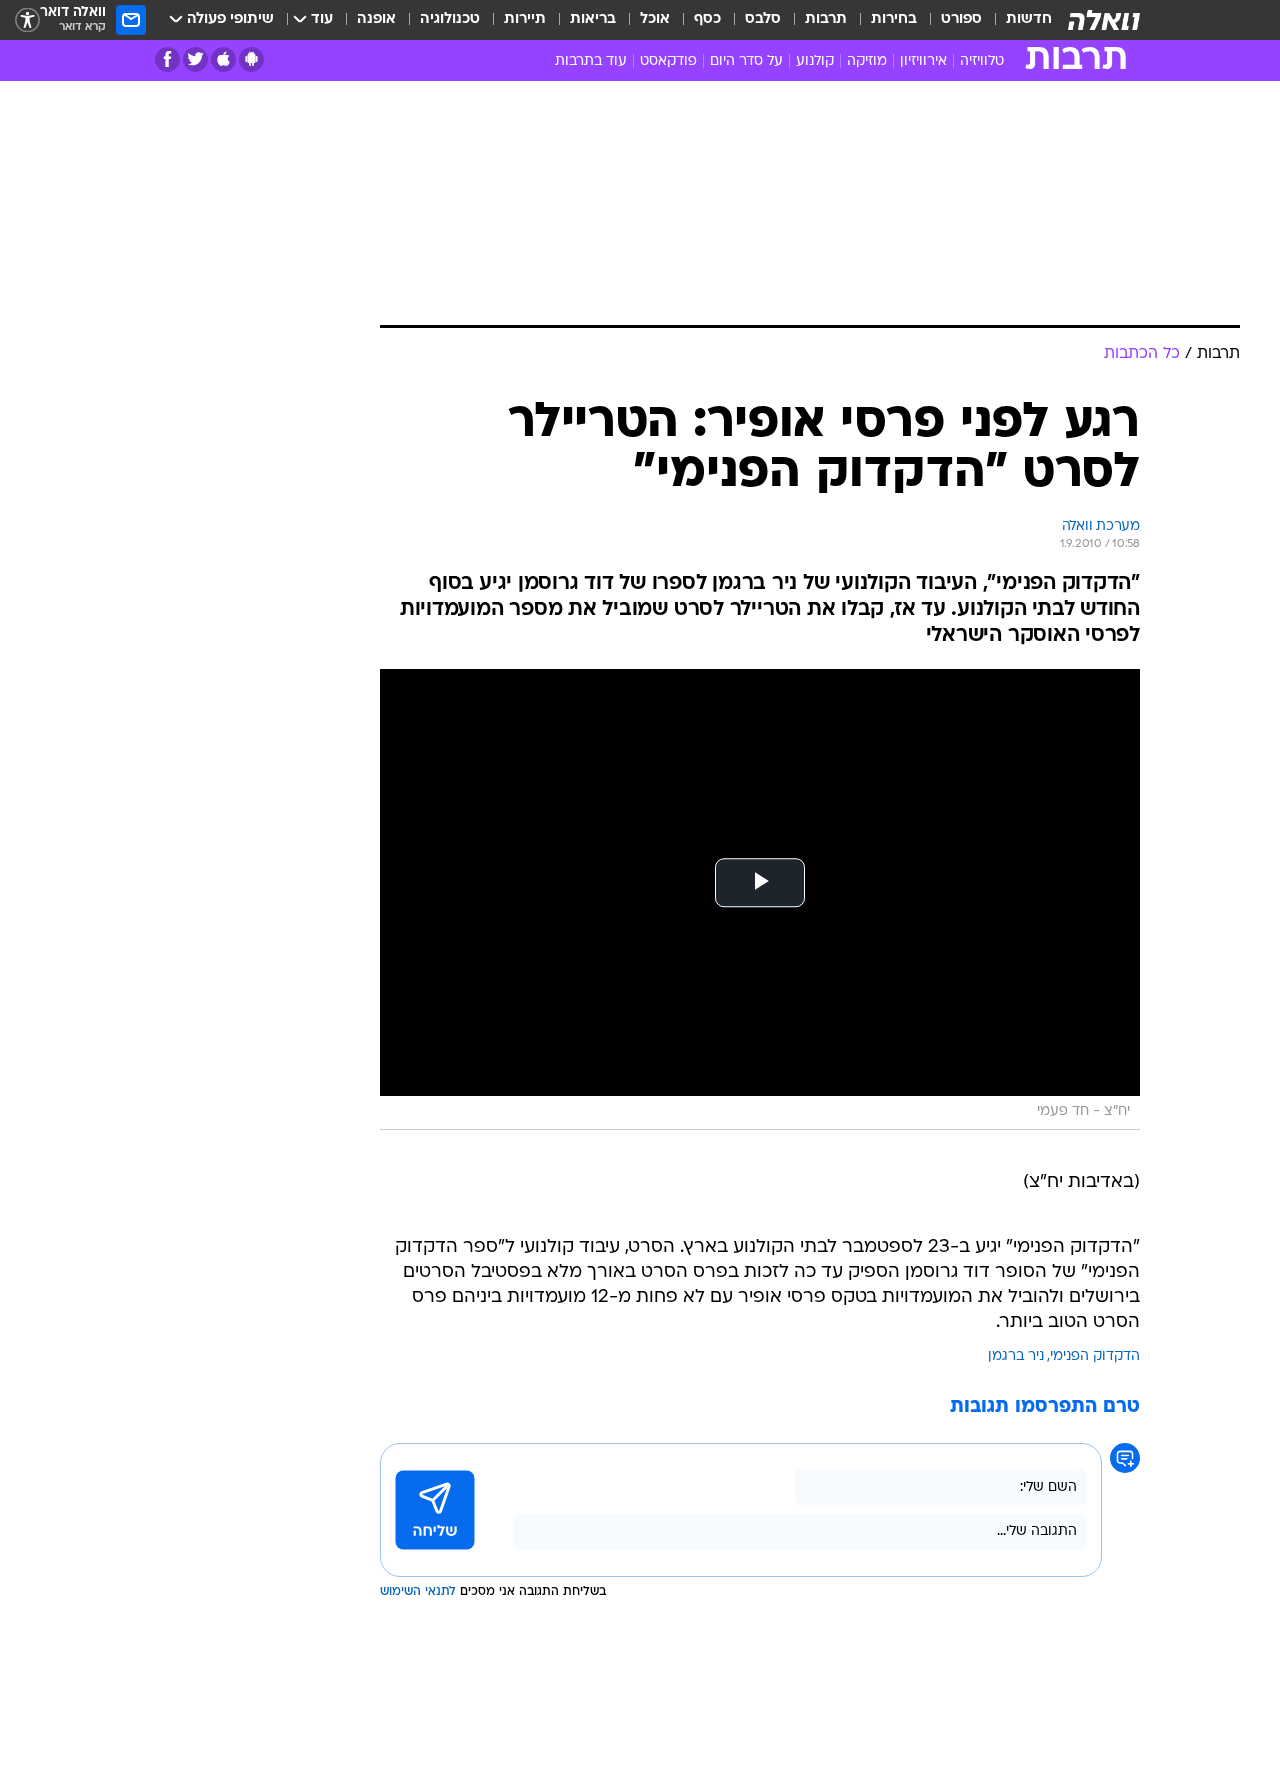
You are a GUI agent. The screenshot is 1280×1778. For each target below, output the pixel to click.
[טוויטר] (195, 59)
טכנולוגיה (450, 19)
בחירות (894, 19)
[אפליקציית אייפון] (223, 59)
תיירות (525, 19)
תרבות (826, 19)
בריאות (593, 19)
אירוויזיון (923, 61)
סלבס (763, 19)
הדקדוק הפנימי (1095, 1356)
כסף (707, 19)
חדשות (1029, 19)
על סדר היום (746, 61)
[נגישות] (27, 20)
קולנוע (815, 61)
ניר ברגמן (1016, 1356)
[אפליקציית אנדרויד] (251, 59)
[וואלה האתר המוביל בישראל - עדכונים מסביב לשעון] (1104, 20)
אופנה (376, 19)
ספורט (961, 19)
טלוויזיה (982, 61)
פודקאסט (668, 61)
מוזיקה (867, 61)
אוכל (655, 19)
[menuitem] (1017, 20)
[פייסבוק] (167, 59)
